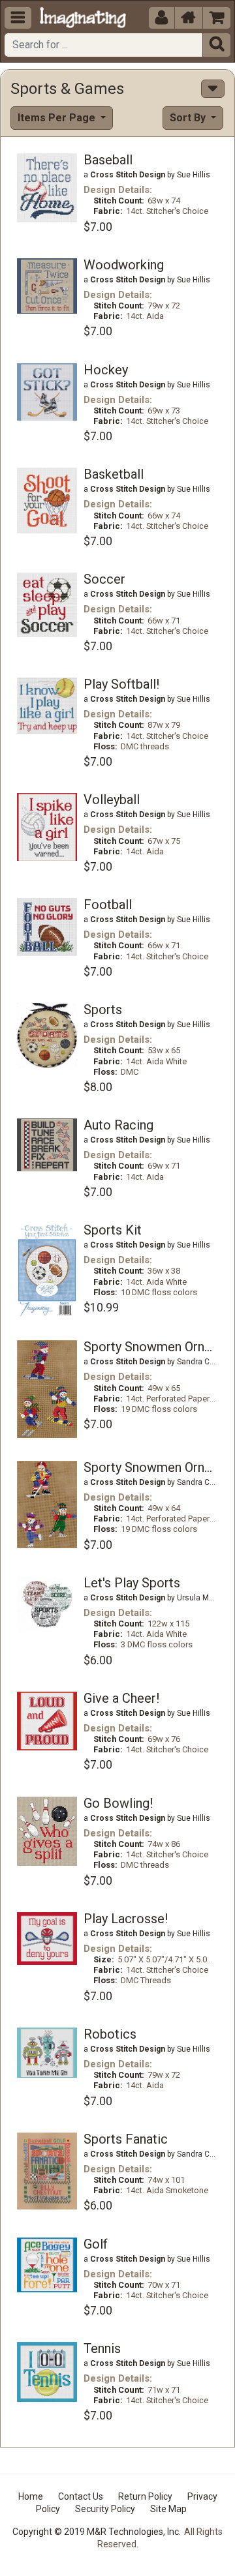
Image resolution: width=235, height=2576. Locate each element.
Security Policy (105, 2509)
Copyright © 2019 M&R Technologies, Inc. (97, 2532)
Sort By (189, 118)
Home (31, 2496)
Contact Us (81, 2496)
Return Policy (145, 2496)
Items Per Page (58, 118)
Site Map (168, 2509)
